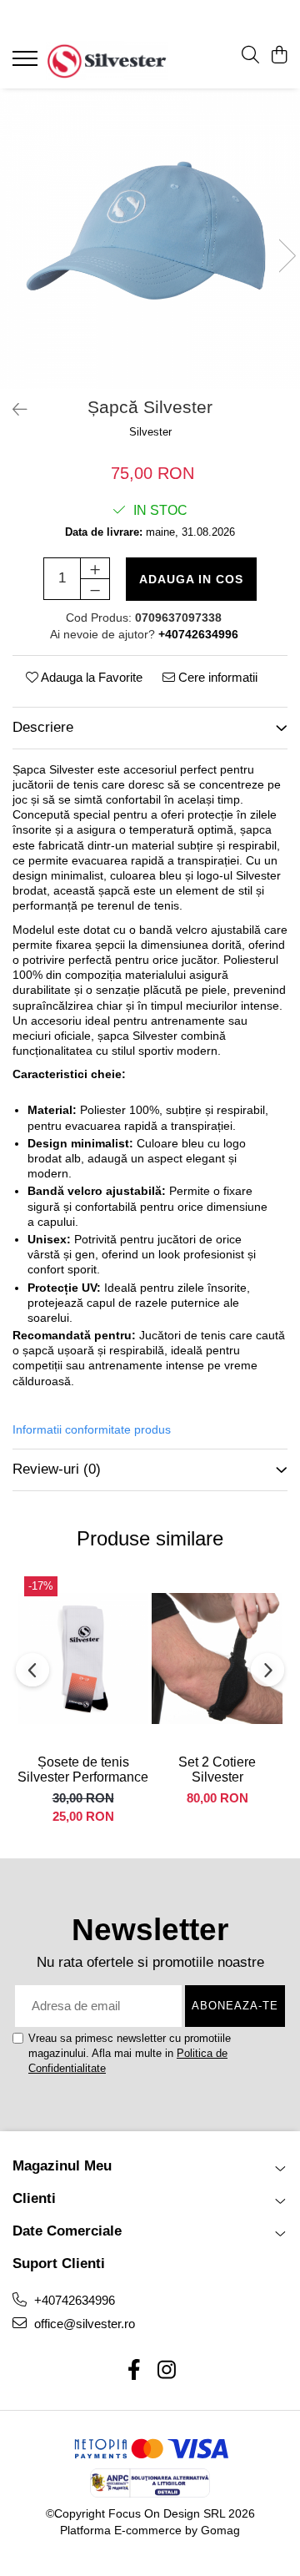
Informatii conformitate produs (92, 1429)
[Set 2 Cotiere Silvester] (217, 1658)
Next (287, 256)
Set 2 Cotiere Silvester (217, 1769)
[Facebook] (134, 2371)
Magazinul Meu (62, 2166)
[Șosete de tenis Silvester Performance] (83, 1658)
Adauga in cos (191, 579)
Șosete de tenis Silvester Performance (83, 1769)
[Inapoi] (12, 410)
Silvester (150, 432)
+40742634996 (73, 2300)
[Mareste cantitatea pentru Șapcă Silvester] (95, 568)
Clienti (34, 2198)
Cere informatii (216, 677)
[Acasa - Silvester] (107, 60)
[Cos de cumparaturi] (279, 56)
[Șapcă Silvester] (150, 239)
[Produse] (27, 63)
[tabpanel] (150, 239)
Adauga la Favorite (90, 677)
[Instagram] (166, 2371)
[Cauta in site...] (250, 56)
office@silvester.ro (83, 2324)
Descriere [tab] (43, 727)
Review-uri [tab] (57, 1469)
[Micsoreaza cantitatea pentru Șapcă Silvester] (95, 589)
